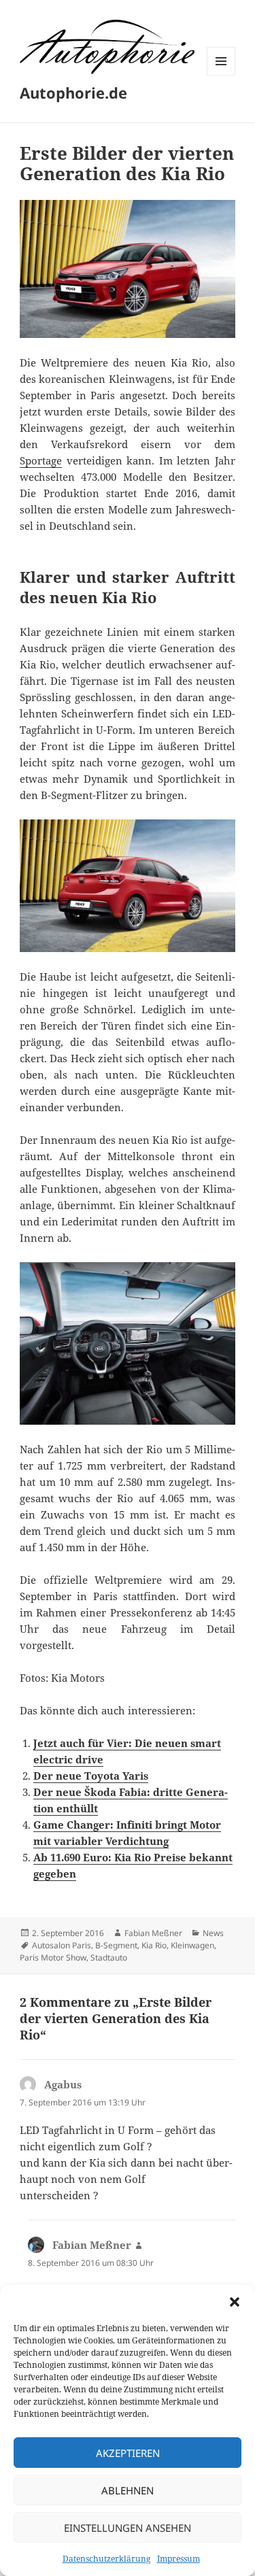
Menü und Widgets (221, 75)
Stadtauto (109, 1958)
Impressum (178, 2559)
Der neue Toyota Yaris (91, 1776)
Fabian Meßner (153, 1933)
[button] (235, 2302)
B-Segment (116, 1945)
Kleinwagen (192, 1945)
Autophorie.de (73, 92)
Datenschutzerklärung (106, 2559)
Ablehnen (128, 2490)
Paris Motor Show (53, 1958)
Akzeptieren (128, 2453)
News (213, 1933)
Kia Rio (154, 1945)
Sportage (41, 460)
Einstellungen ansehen (128, 2528)
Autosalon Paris (62, 1945)
